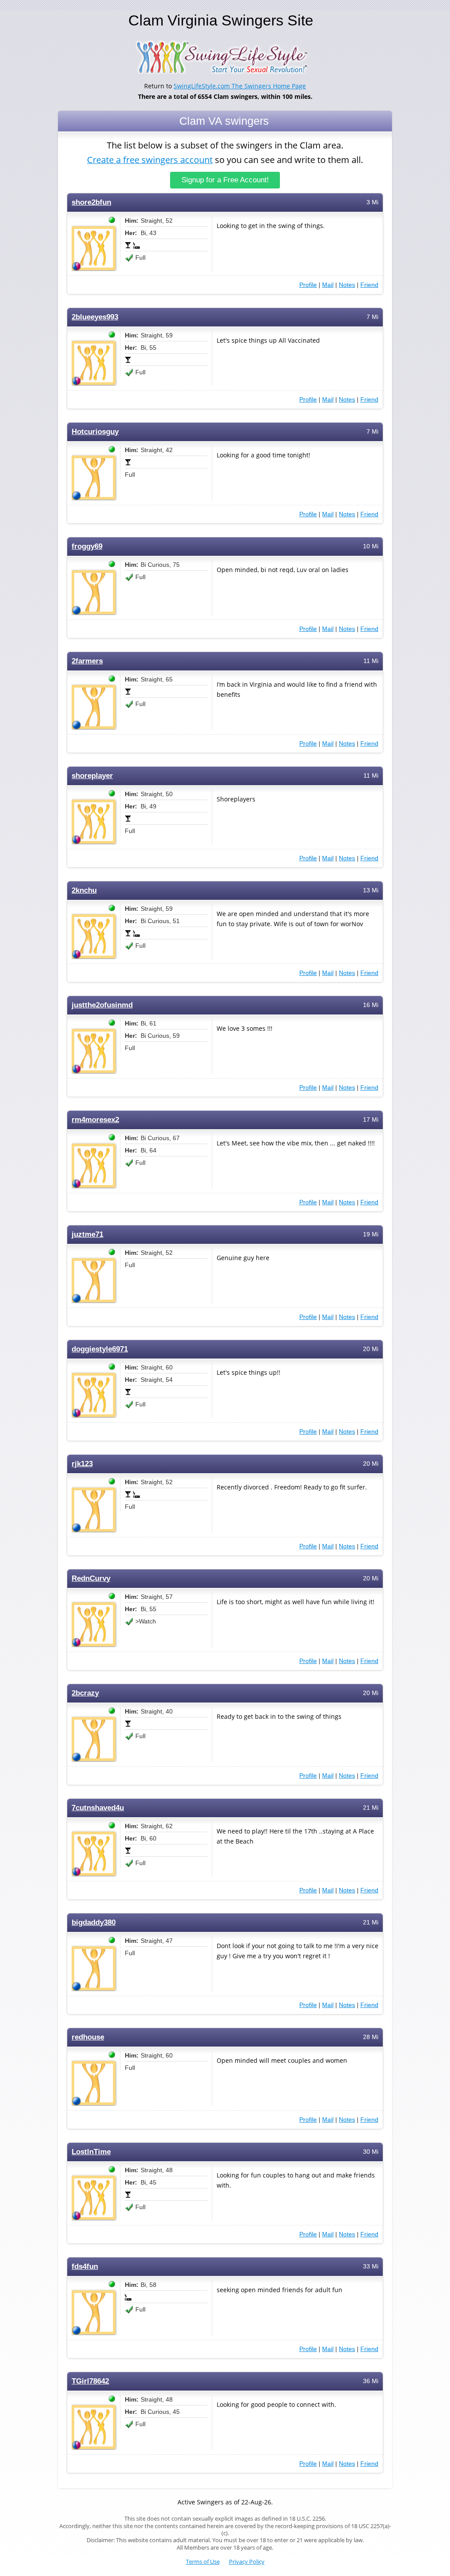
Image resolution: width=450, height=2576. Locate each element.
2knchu (84, 890)
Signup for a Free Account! (225, 180)
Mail (328, 285)
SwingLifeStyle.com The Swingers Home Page (240, 86)
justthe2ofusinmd (102, 1005)
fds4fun (85, 2266)
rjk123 (82, 1464)
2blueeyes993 (95, 317)
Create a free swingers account (150, 160)
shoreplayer (92, 776)
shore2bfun (91, 202)
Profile (308, 285)
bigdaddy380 (94, 1922)
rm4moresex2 (95, 1120)
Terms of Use (203, 2562)
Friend (369, 285)
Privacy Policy (247, 2562)
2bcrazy (85, 1693)
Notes (347, 285)
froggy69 (87, 546)
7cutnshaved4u (98, 1808)
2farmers (87, 661)
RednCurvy (91, 1578)
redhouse (88, 2037)
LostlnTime (91, 2152)
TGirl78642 (90, 2381)
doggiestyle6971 (100, 1349)
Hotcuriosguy (95, 432)
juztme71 (87, 1234)
